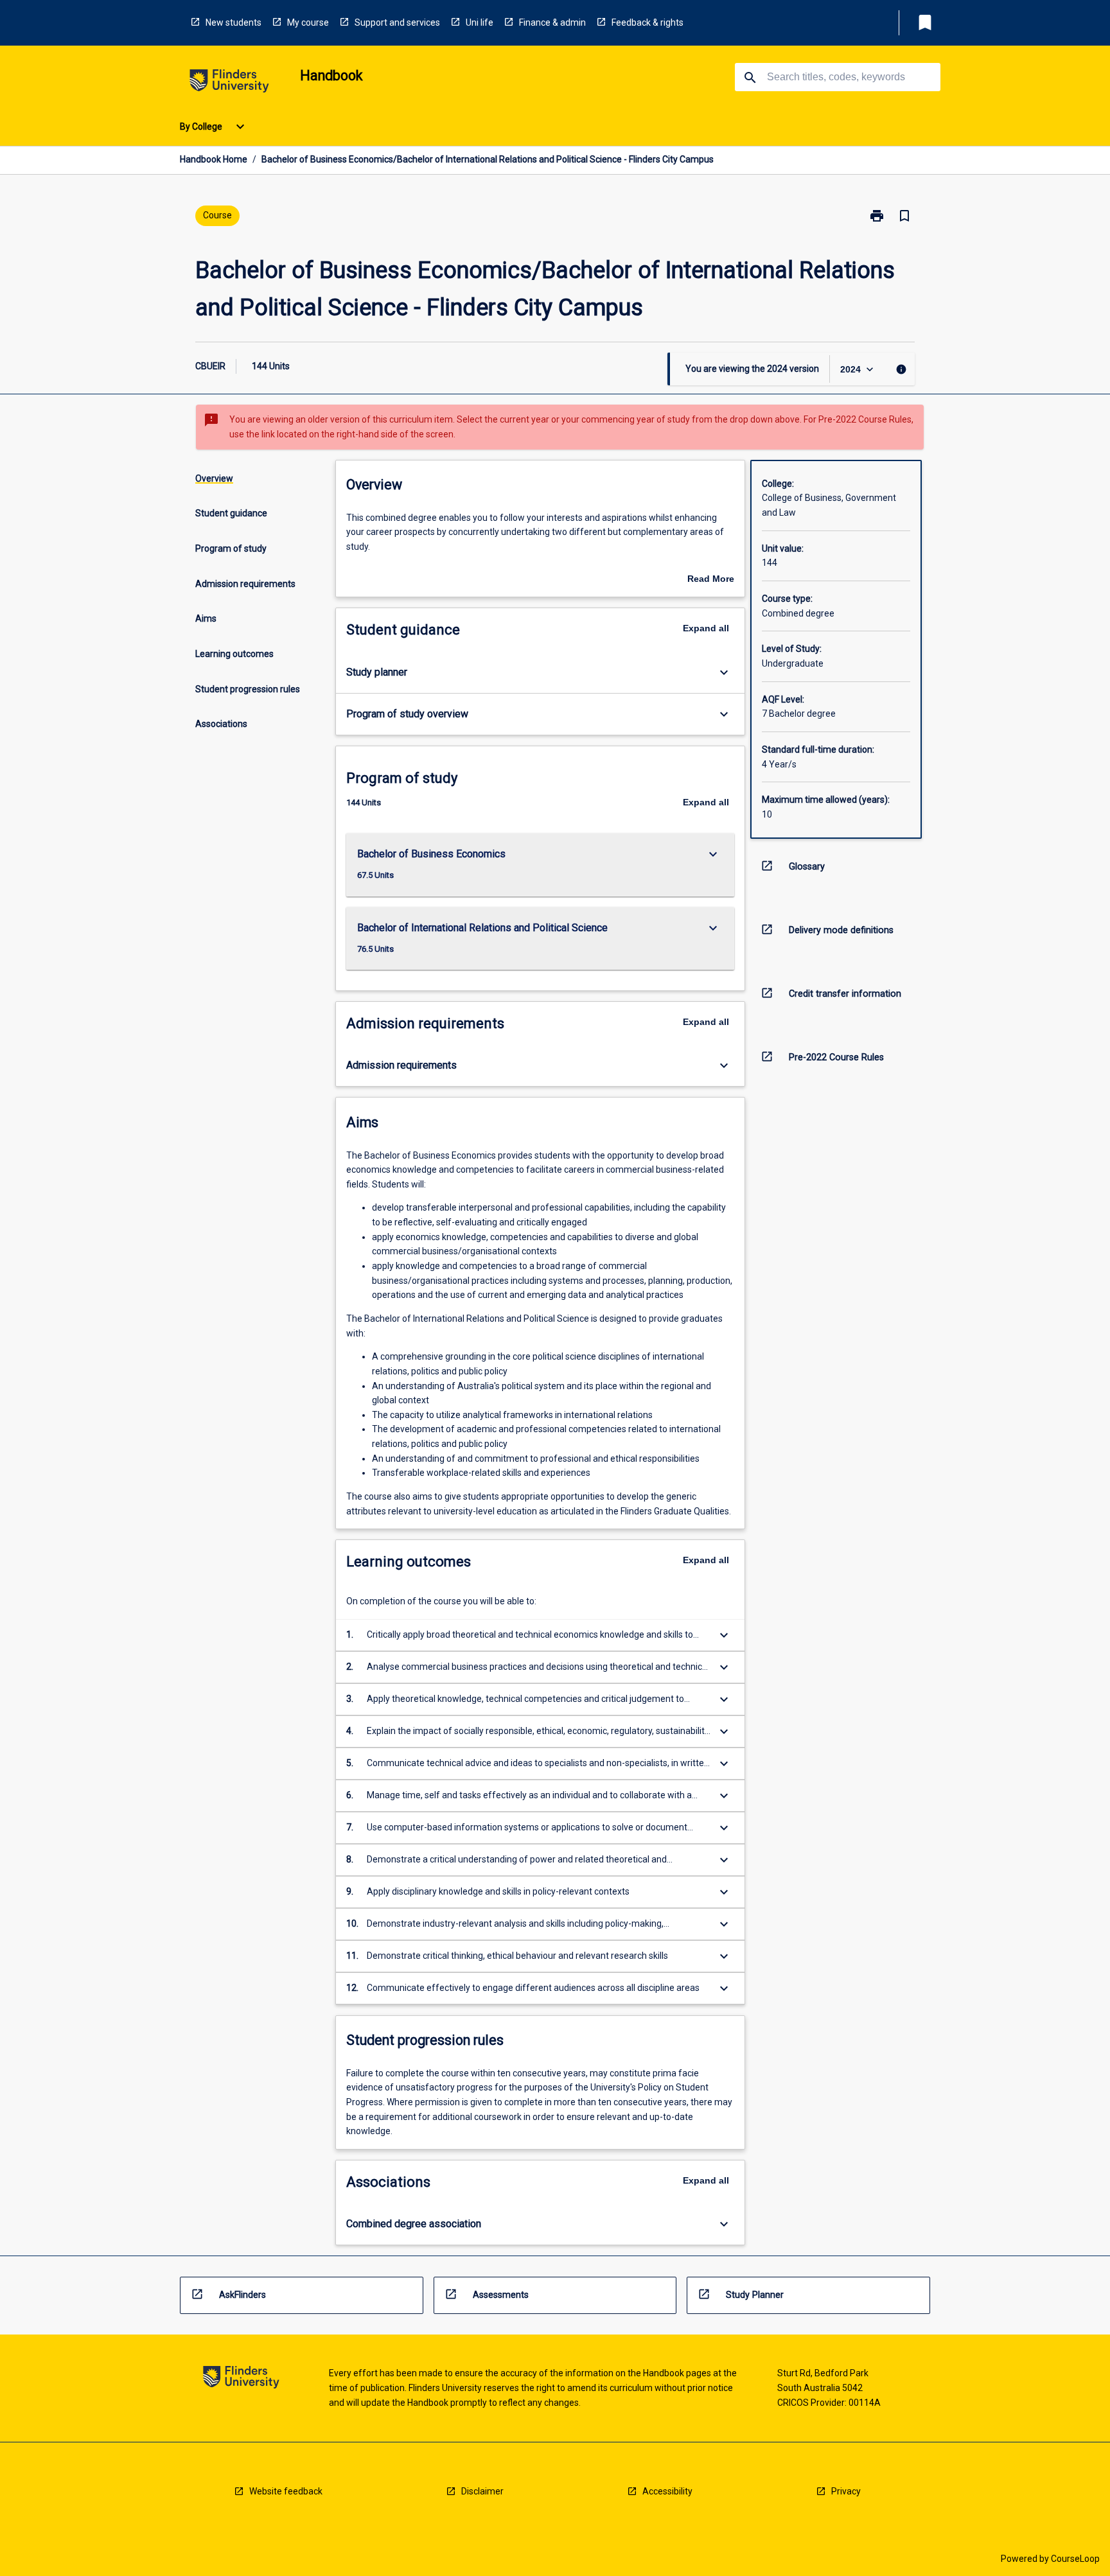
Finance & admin (552, 22)
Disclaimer (482, 2491)
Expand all (706, 628)
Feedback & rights (647, 22)
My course (308, 22)
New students (233, 22)
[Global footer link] (241, 2379)
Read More (711, 580)
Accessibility (667, 2491)
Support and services (397, 22)
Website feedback (286, 2491)
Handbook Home (214, 159)
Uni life (480, 22)
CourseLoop (1075, 2559)
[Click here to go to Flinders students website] (229, 83)
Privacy (846, 2491)
